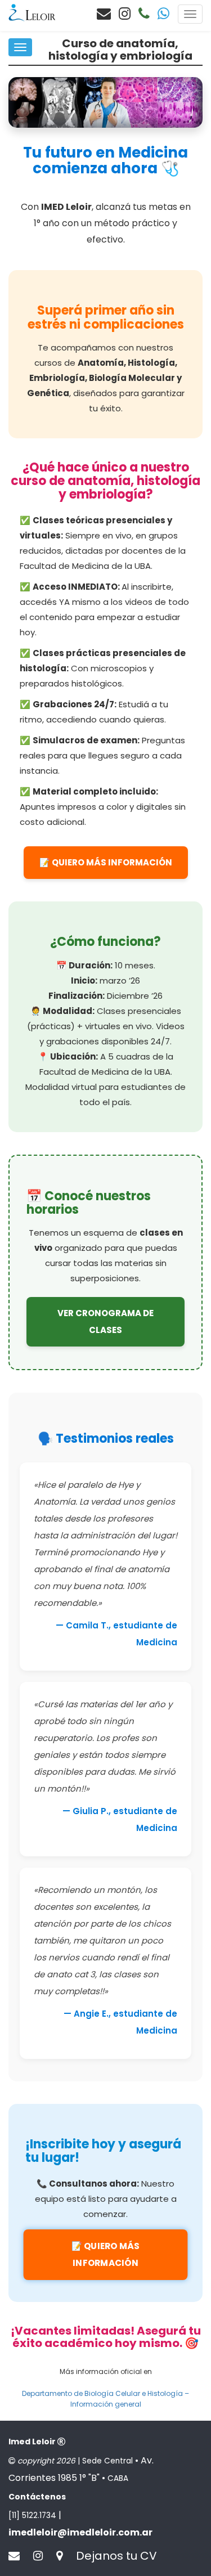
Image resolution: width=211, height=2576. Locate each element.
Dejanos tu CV (116, 2556)
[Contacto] (104, 14)
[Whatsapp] (163, 14)
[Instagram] (125, 14)
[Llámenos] (144, 14)
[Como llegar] (65, 2556)
